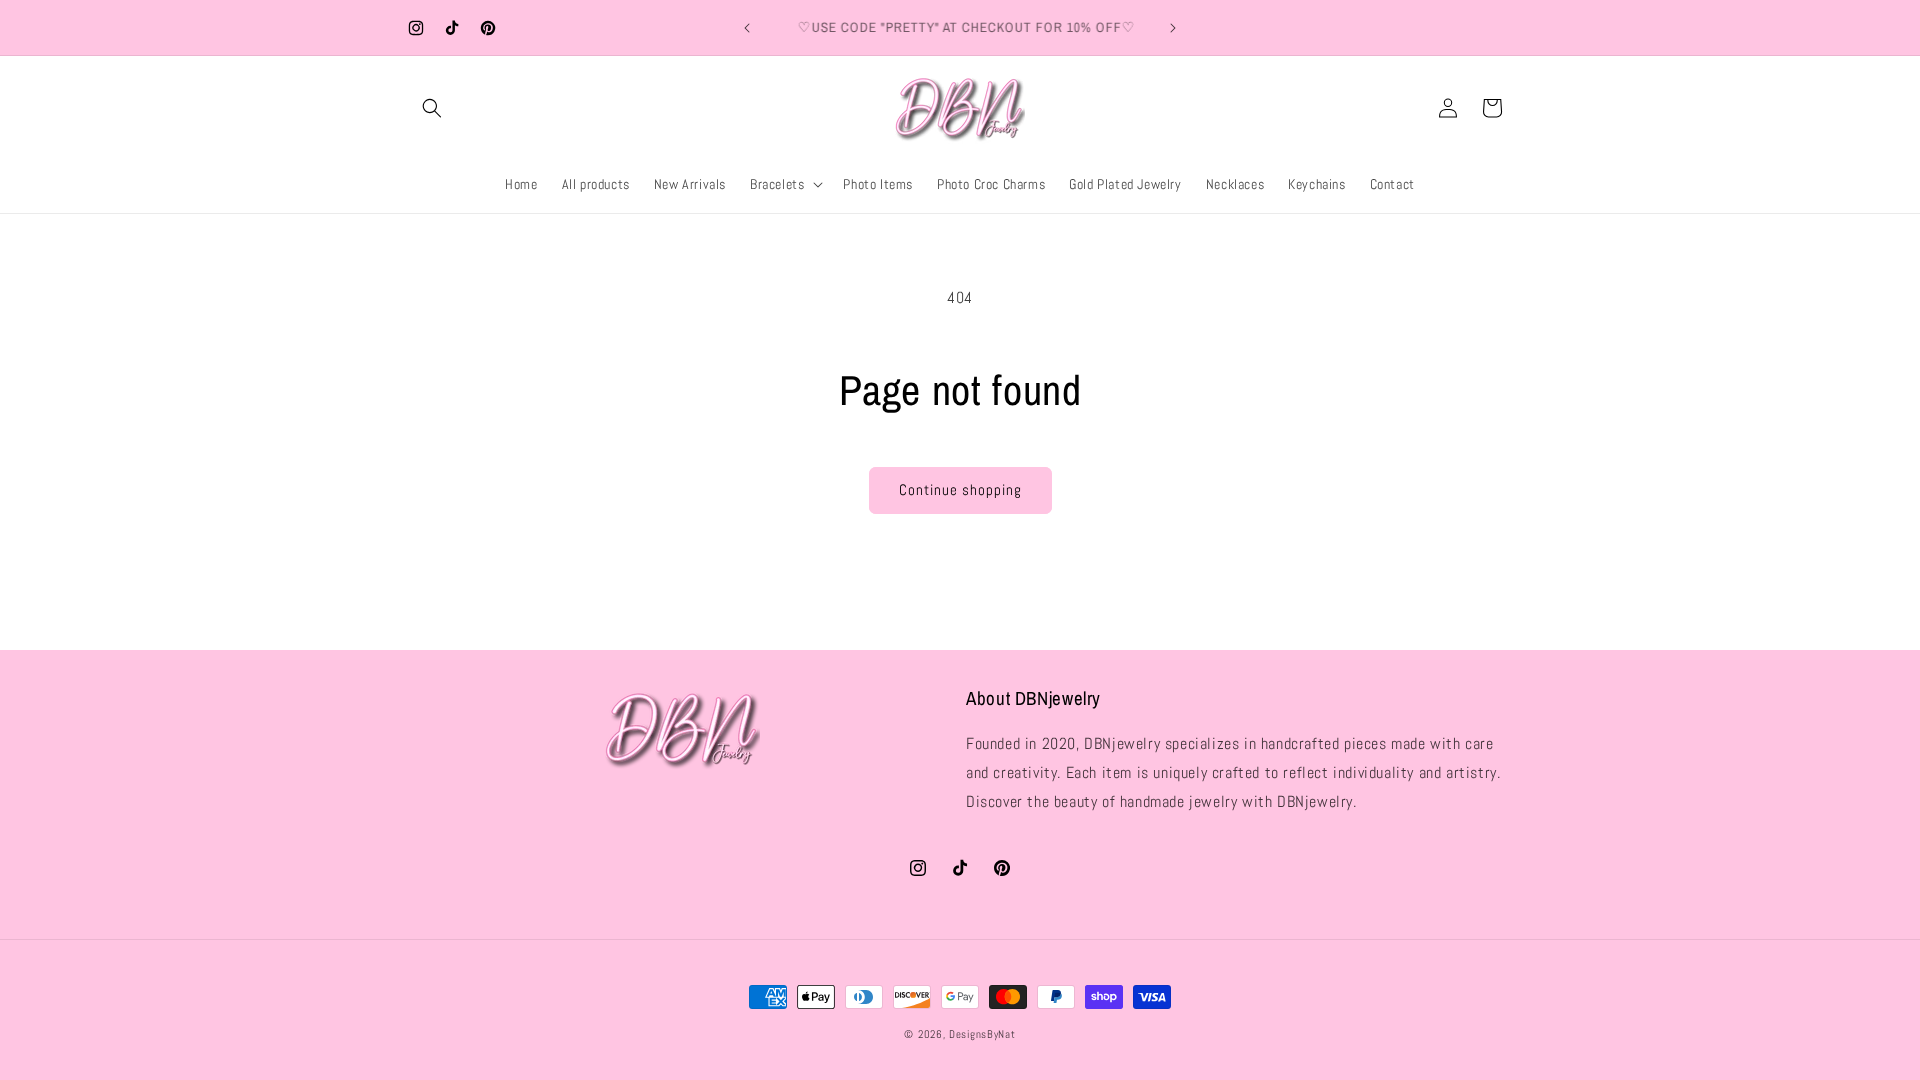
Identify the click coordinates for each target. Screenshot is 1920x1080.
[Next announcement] (1173, 28)
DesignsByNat (982, 1034)
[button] (432, 108)
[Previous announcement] (747, 28)
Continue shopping (960, 489)
